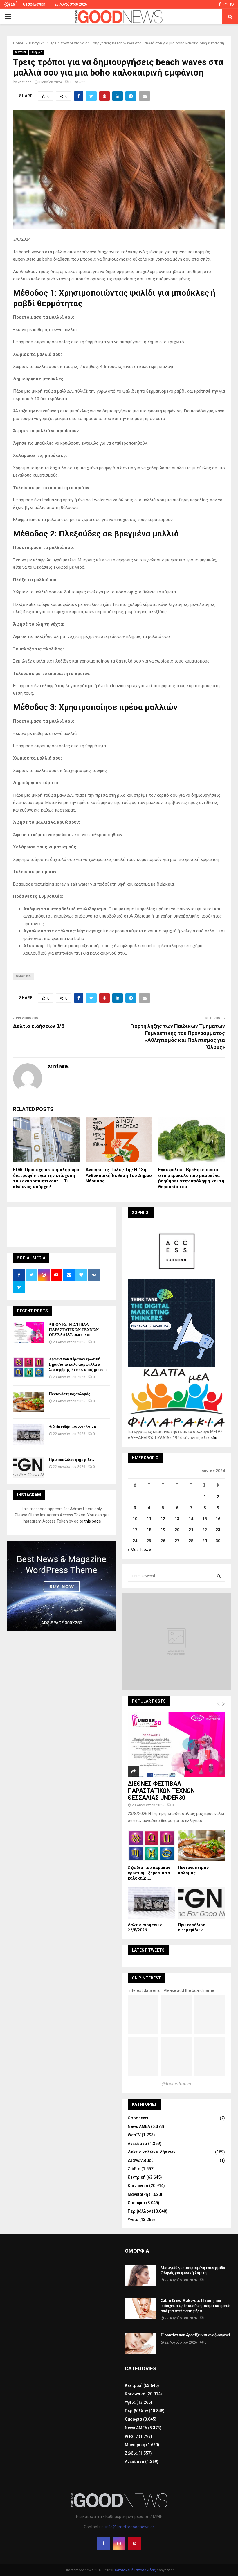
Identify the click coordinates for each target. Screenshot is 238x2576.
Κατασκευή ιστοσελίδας (135, 2570)
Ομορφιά (36, 52)
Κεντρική (21, 52)
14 (191, 1519)
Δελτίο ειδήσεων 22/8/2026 (72, 1427)
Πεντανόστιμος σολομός (69, 1394)
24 (135, 1541)
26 (163, 1541)
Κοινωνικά (138, 2186)
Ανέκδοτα (137, 2144)
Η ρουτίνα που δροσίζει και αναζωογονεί (195, 2335)
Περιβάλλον (139, 2211)
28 (191, 1541)
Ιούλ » (146, 1550)
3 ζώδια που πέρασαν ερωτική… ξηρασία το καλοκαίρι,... (149, 1873)
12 (163, 1519)
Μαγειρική (138, 2194)
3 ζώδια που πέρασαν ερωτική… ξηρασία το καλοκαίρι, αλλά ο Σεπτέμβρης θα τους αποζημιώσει (78, 1364)
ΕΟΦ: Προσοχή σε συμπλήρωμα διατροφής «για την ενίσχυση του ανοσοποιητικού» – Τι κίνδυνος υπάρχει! (46, 1178)
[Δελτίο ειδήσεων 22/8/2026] (29, 1435)
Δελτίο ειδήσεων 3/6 (39, 1026)
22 (205, 1530)
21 (191, 1530)
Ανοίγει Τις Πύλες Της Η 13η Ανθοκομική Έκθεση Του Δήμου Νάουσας (119, 1175)
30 (218, 1541)
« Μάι (133, 1550)
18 (149, 1530)
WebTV (134, 2135)
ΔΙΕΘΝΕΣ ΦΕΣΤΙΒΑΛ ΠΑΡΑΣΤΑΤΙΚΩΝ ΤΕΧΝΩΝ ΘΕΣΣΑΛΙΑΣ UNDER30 (74, 1330)
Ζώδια (134, 2169)
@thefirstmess (176, 2084)
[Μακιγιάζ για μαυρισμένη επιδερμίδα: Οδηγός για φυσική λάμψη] (140, 2276)
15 (205, 1519)
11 (149, 1519)
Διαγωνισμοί (140, 2160)
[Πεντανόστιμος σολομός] (29, 1402)
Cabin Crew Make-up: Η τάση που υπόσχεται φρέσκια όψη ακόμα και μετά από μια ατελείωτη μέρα (195, 2306)
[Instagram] (119, 2543)
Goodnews (138, 2118)
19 (163, 1530)
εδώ (215, 1438)
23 (218, 1530)
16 (218, 1519)
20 (177, 1530)
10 (135, 1519)
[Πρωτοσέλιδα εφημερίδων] (29, 1468)
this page (93, 1521)
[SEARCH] (219, 1576)
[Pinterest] (135, 2543)
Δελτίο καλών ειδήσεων (152, 2152)
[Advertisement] (119, 1226)
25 (149, 1541)
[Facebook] (103, 2543)
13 (177, 1519)
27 (177, 1541)
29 (205, 1541)
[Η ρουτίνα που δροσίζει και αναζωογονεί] (140, 2343)
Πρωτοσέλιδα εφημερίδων (72, 1460)
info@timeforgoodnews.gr (130, 2527)
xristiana (25, 82)
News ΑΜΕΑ (139, 2126)
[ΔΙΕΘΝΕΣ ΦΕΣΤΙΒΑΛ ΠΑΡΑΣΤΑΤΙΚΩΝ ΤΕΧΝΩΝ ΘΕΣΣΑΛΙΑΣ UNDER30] (29, 1333)
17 (135, 1530)
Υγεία (133, 2220)
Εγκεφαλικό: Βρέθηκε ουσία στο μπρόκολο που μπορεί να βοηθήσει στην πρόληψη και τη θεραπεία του (191, 1178)
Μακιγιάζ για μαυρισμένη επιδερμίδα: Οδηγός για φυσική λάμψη (193, 2270)
